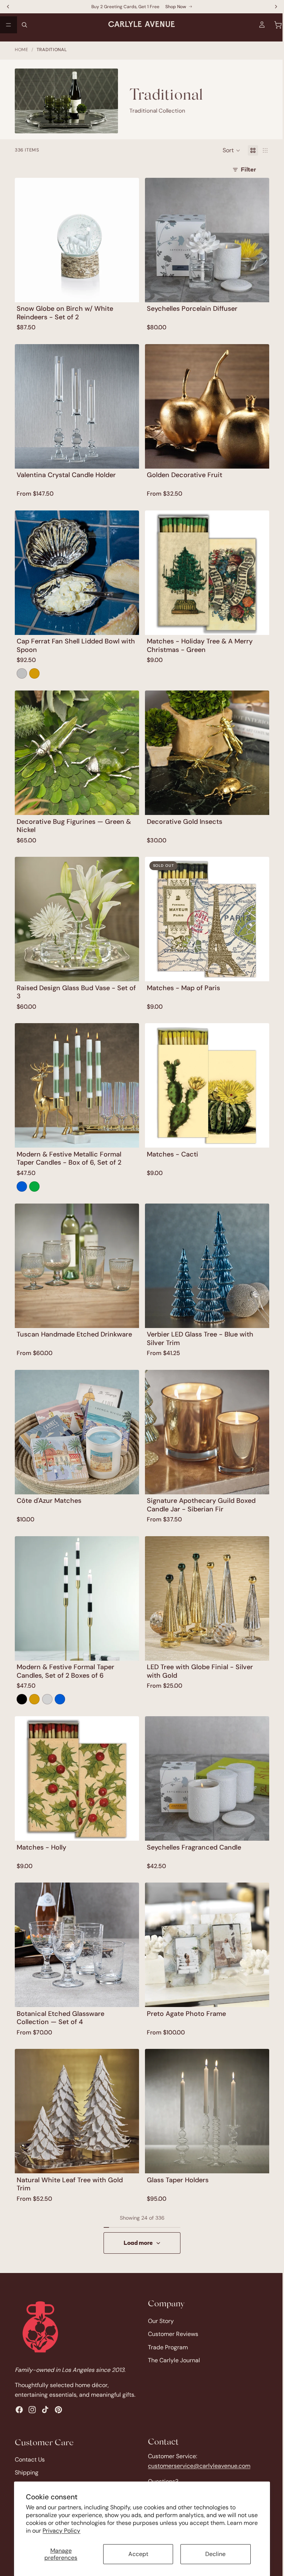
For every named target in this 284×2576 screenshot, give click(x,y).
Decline (212, 2554)
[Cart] (274, 25)
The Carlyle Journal (172, 2352)
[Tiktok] (45, 2410)
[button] (228, 149)
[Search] (24, 25)
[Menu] (9, 25)
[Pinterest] (58, 2410)
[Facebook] (19, 2410)
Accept (136, 2554)
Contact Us (30, 2459)
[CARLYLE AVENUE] (40, 2318)
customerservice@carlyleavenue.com (197, 2466)
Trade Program (166, 2339)
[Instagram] (32, 2410)
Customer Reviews (171, 2325)
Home (22, 50)
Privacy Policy (77, 2531)
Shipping (27, 2472)
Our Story (159, 2312)
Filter (245, 169)
